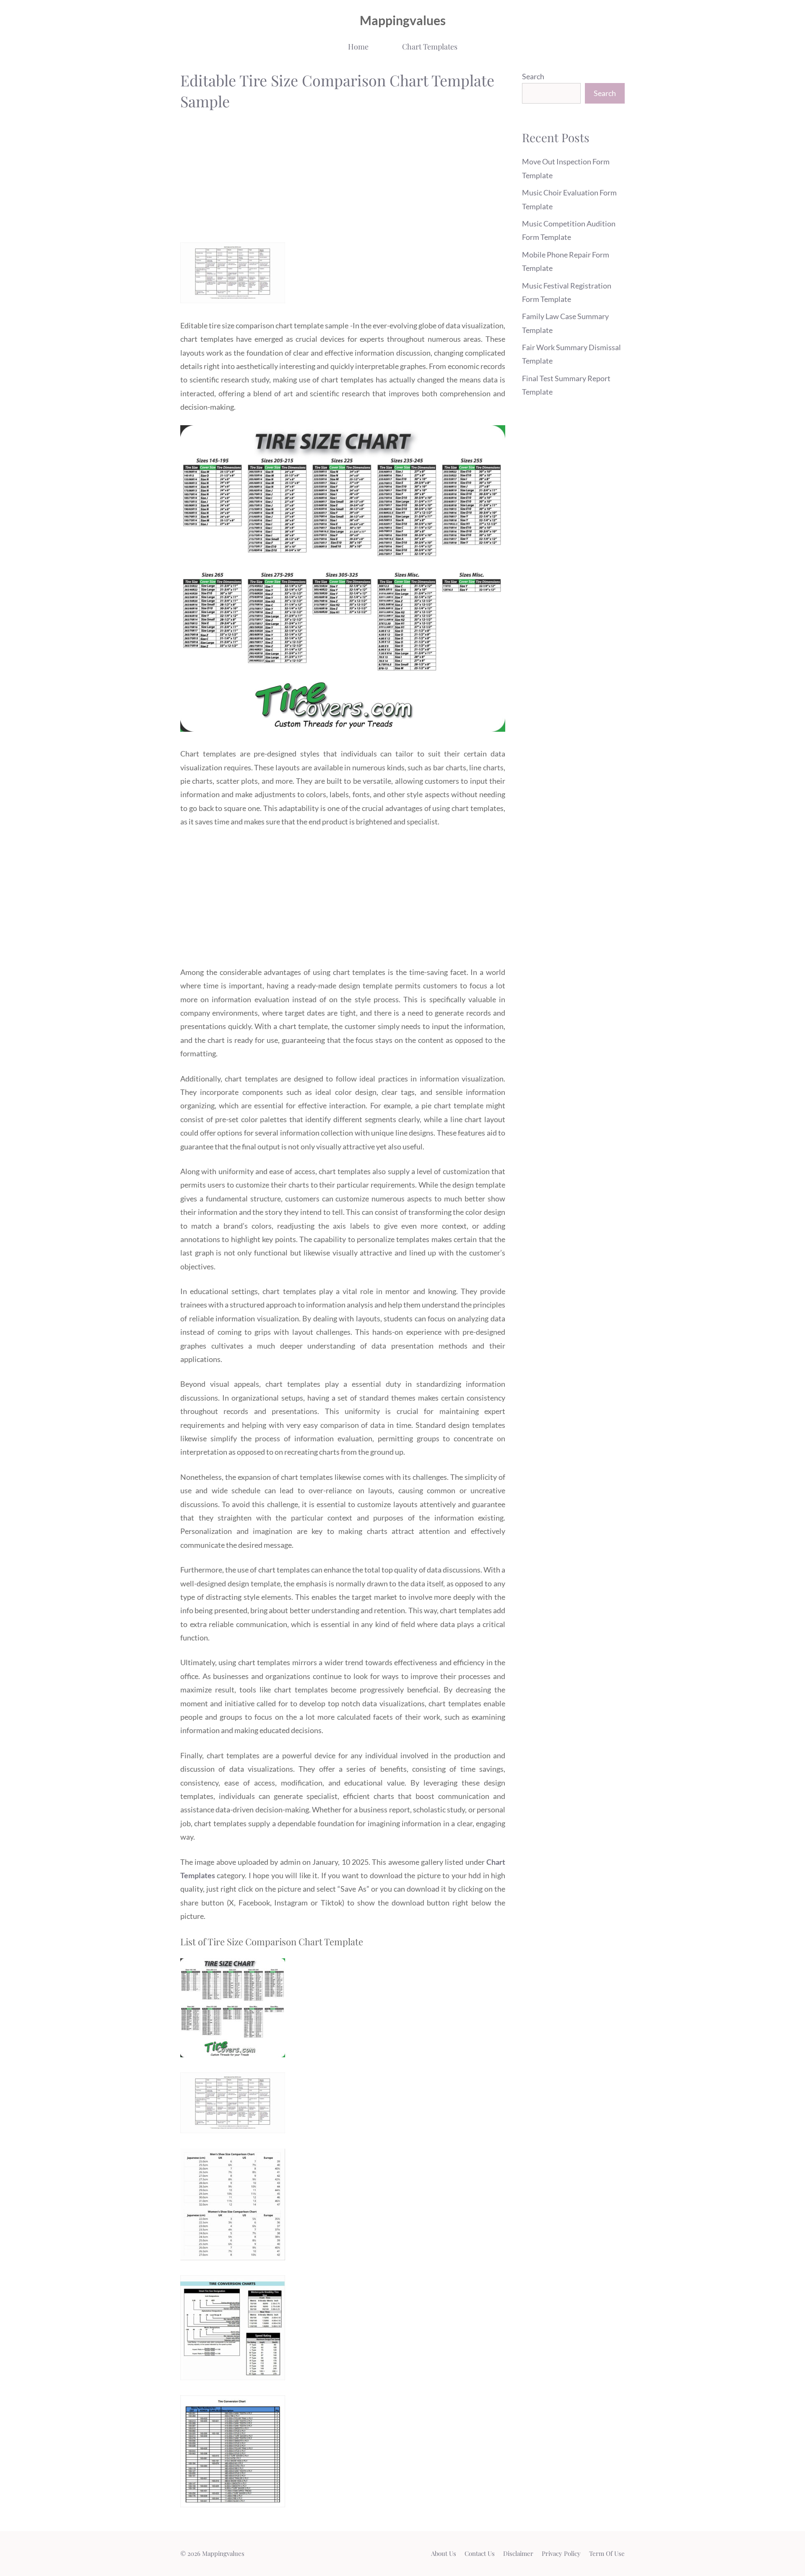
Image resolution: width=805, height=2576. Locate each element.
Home (358, 47)
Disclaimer (518, 2553)
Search (533, 76)
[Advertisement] (343, 179)
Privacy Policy (561, 2553)
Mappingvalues (403, 20)
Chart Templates (430, 47)
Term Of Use (607, 2553)
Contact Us (480, 2553)
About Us (444, 2553)
